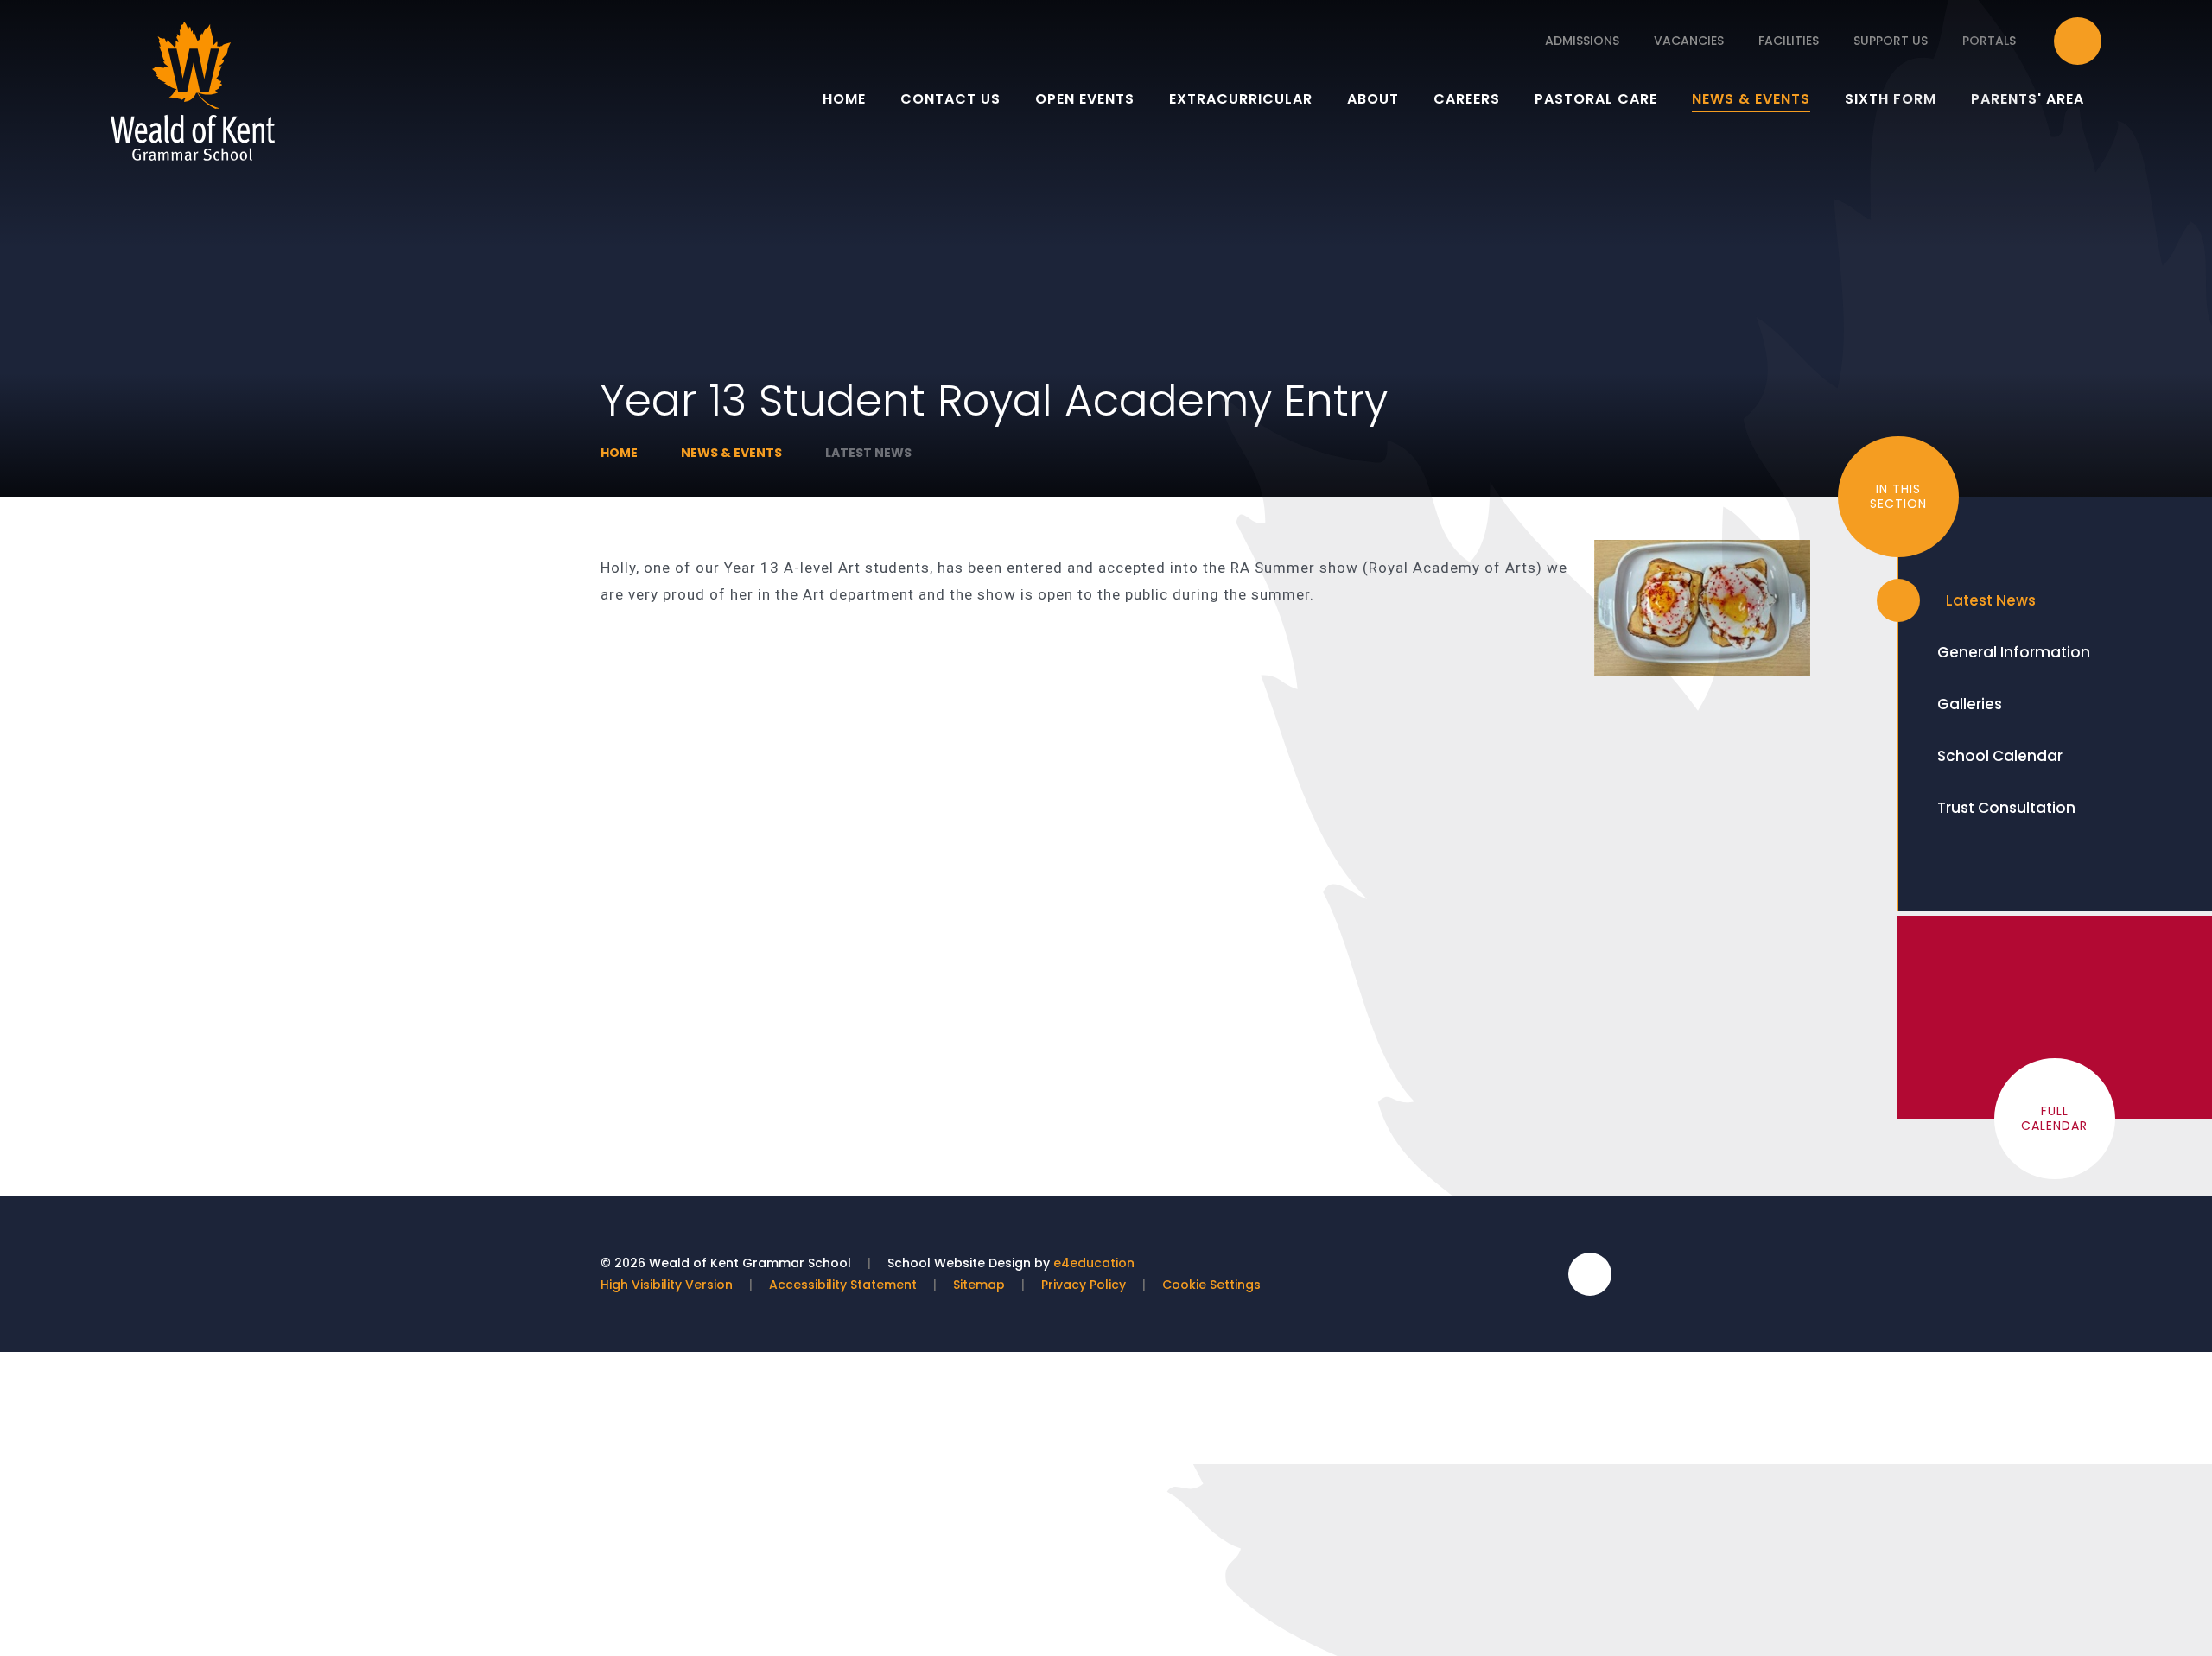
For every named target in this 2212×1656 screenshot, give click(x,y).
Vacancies (1689, 41)
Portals (1989, 41)
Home (619, 453)
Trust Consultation (2006, 808)
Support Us (1891, 41)
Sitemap (979, 1285)
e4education (1094, 1263)
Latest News (868, 453)
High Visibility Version (667, 1285)
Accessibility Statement (843, 1285)
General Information (2014, 652)
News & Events (731, 453)
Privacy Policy (1084, 1285)
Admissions (1582, 41)
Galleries (1970, 704)
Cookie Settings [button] (1211, 1285)
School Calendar (2000, 756)
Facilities (1789, 41)
